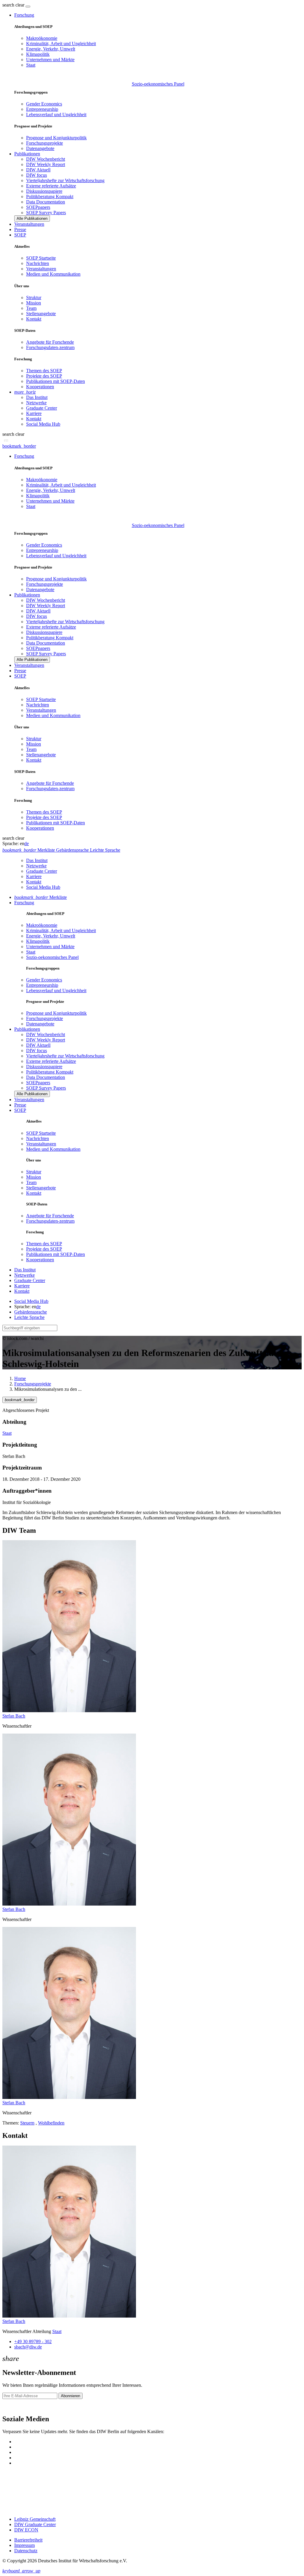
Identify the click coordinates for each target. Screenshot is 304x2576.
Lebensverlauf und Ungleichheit (56, 115)
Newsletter (12, 2406)
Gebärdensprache (31, 1312)
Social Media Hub (43, 424)
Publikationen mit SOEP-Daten (56, 381)
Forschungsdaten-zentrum (50, 347)
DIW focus (37, 175)
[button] (14, 5)
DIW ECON (26, 2530)
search (8, 5)
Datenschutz (26, 2551)
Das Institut (37, 397)
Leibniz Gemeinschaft (35, 2519)
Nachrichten (38, 263)
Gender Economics (44, 104)
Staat (31, 65)
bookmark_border (19, 446)
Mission (34, 303)
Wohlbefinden (51, 2123)
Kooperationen (40, 387)
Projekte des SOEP (44, 376)
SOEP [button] (20, 235)
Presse (20, 229)
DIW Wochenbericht (46, 159)
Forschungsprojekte (45, 143)
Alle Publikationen (32, 218)
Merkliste (41, 897)
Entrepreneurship (42, 109)
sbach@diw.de (28, 2347)
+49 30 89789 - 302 (33, 2341)
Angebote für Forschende (50, 342)
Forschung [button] (24, 15)
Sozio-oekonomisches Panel (158, 84)
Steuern (27, 2123)
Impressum (24, 2545)
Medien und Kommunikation (53, 274)
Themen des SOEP (44, 371)
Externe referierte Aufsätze (51, 186)
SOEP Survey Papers (46, 213)
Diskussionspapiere (44, 191)
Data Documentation (46, 202)
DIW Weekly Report (46, 164)
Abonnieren (71, 2396)
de (27, 843)
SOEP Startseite (41, 258)
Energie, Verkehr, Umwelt (51, 49)
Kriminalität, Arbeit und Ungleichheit (61, 44)
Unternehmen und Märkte (50, 60)
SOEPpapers (38, 207)
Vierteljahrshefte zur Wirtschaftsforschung (65, 180)
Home (20, 1378)
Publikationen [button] (27, 154)
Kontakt (34, 319)
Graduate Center (42, 408)
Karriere (34, 413)
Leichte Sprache (29, 1317)
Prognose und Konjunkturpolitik (56, 138)
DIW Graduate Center (35, 2524)
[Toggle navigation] (28, 7)
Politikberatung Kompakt (50, 196)
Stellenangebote (41, 314)
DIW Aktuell (38, 170)
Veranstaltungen (29, 224)
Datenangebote (40, 148)
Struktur (34, 297)
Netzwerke (36, 403)
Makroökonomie (42, 38)
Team (31, 308)
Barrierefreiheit (28, 2540)
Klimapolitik (38, 54)
